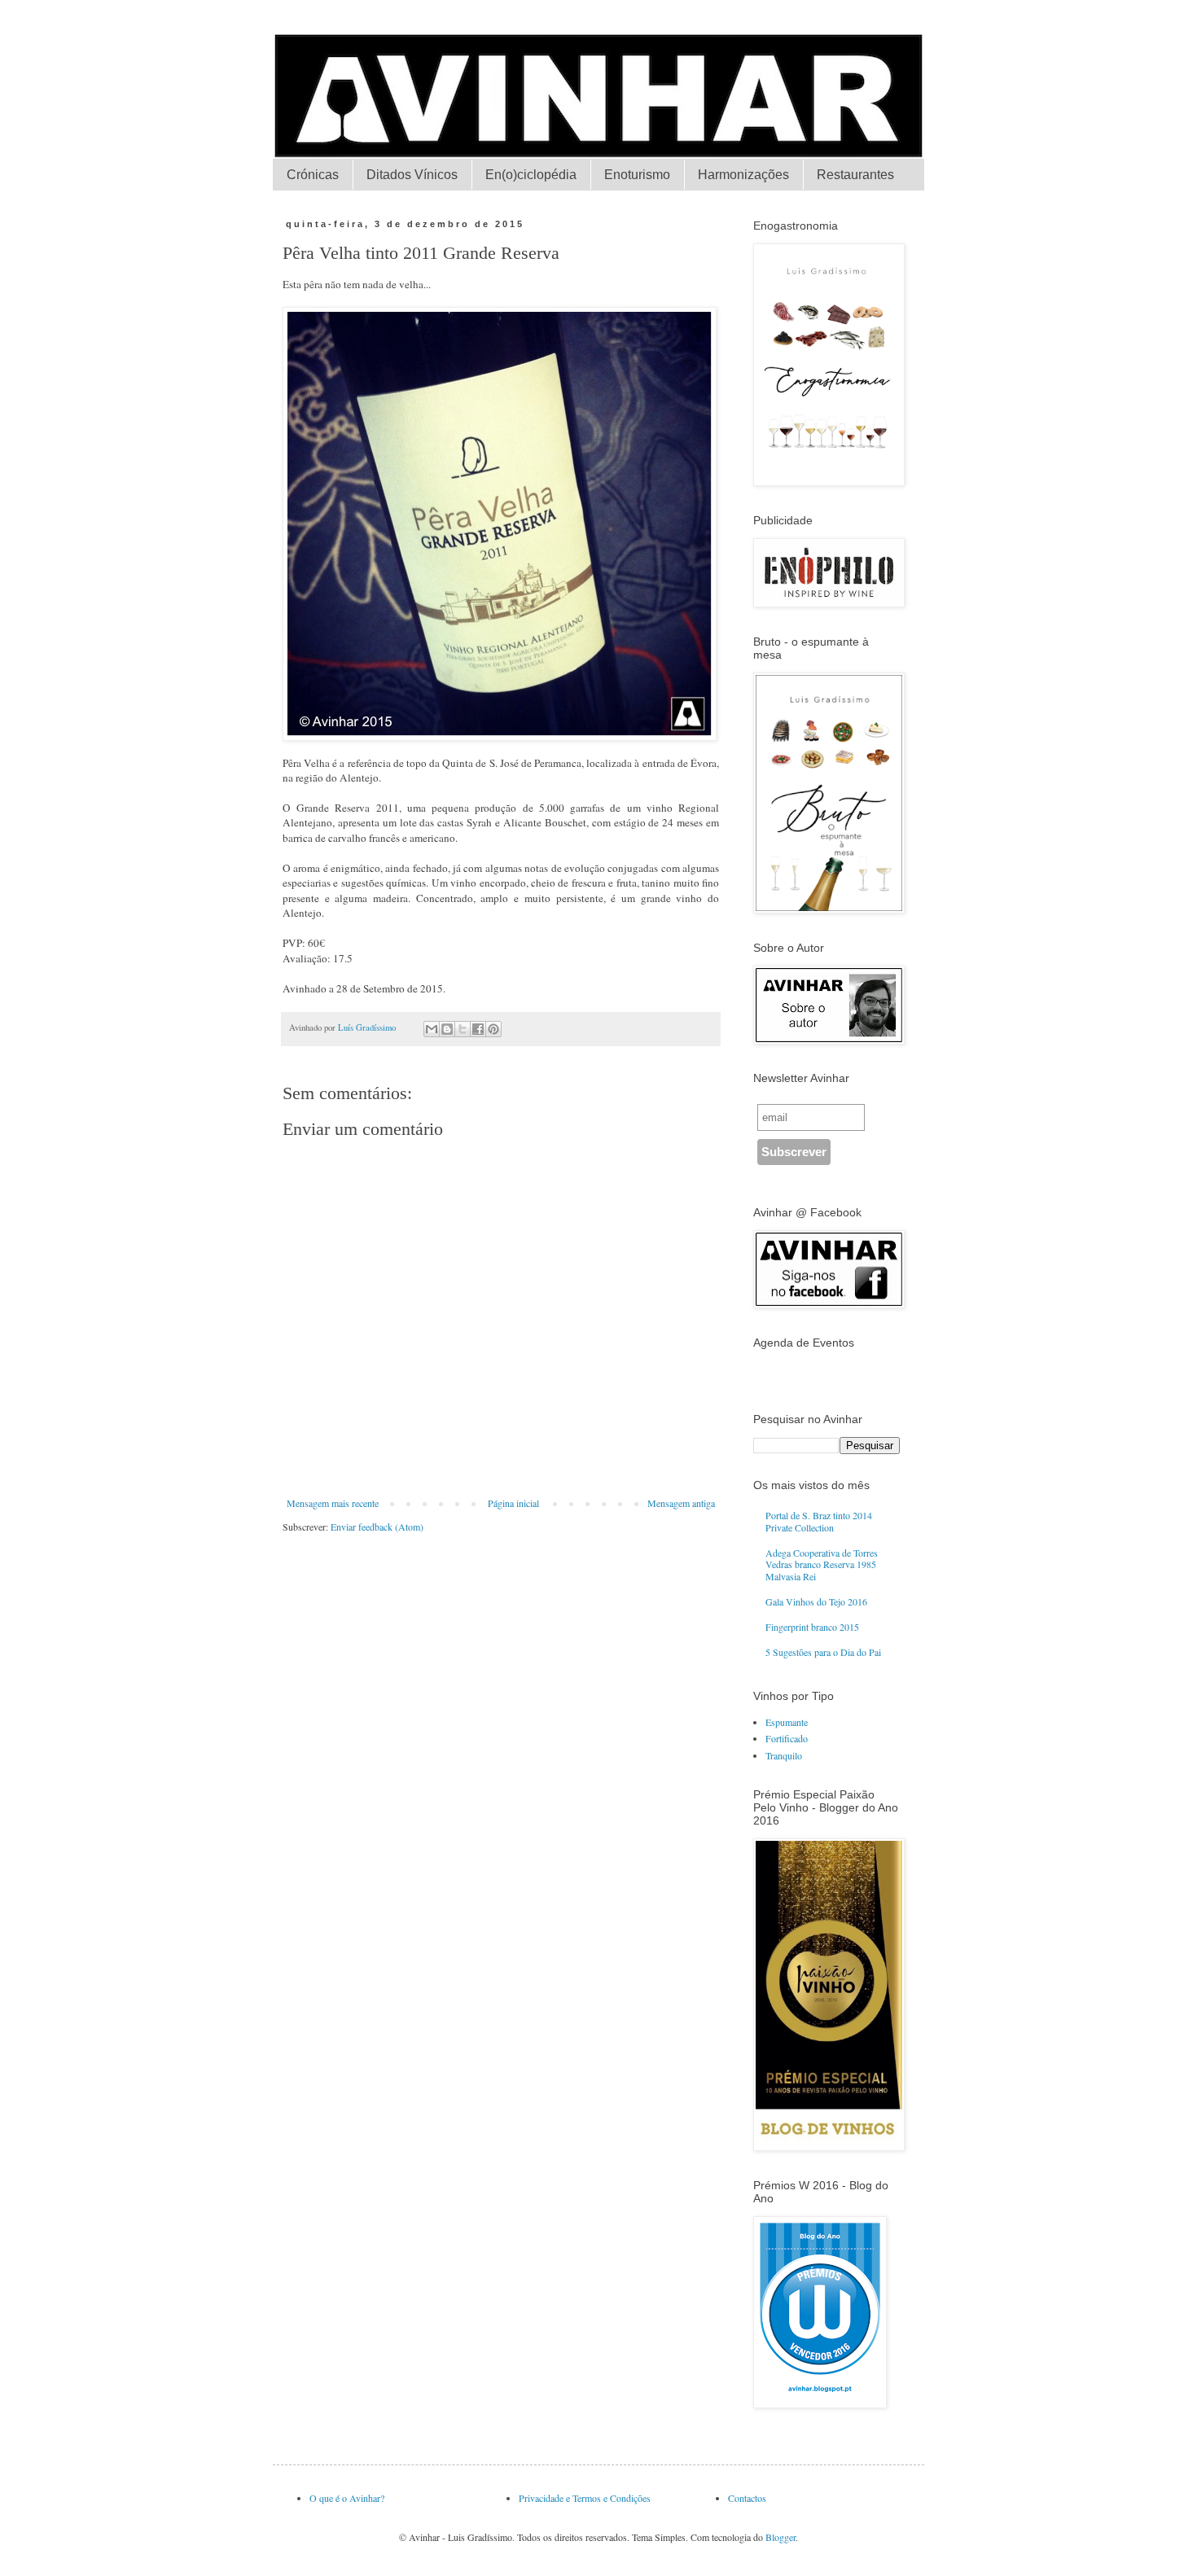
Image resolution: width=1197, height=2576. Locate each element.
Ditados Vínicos (412, 175)
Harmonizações (743, 175)
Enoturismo (637, 175)
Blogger (780, 2537)
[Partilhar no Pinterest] (493, 1029)
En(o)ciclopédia (531, 175)
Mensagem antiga (681, 1503)
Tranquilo (784, 1755)
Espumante (787, 1722)
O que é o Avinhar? (347, 2498)
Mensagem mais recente (333, 1503)
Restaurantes (855, 175)
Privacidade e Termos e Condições (585, 2498)
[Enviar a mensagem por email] (432, 1029)
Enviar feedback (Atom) (377, 1527)
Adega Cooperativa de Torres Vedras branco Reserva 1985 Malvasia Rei (822, 1564)
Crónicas (313, 175)
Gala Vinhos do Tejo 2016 (816, 1601)
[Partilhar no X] (463, 1029)
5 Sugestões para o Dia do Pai (823, 1652)
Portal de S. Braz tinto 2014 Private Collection (819, 1521)
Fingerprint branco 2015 (812, 1627)
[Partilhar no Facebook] (478, 1029)
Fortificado (787, 1738)
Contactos (747, 2498)
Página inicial (513, 1503)
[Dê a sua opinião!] (447, 1029)
